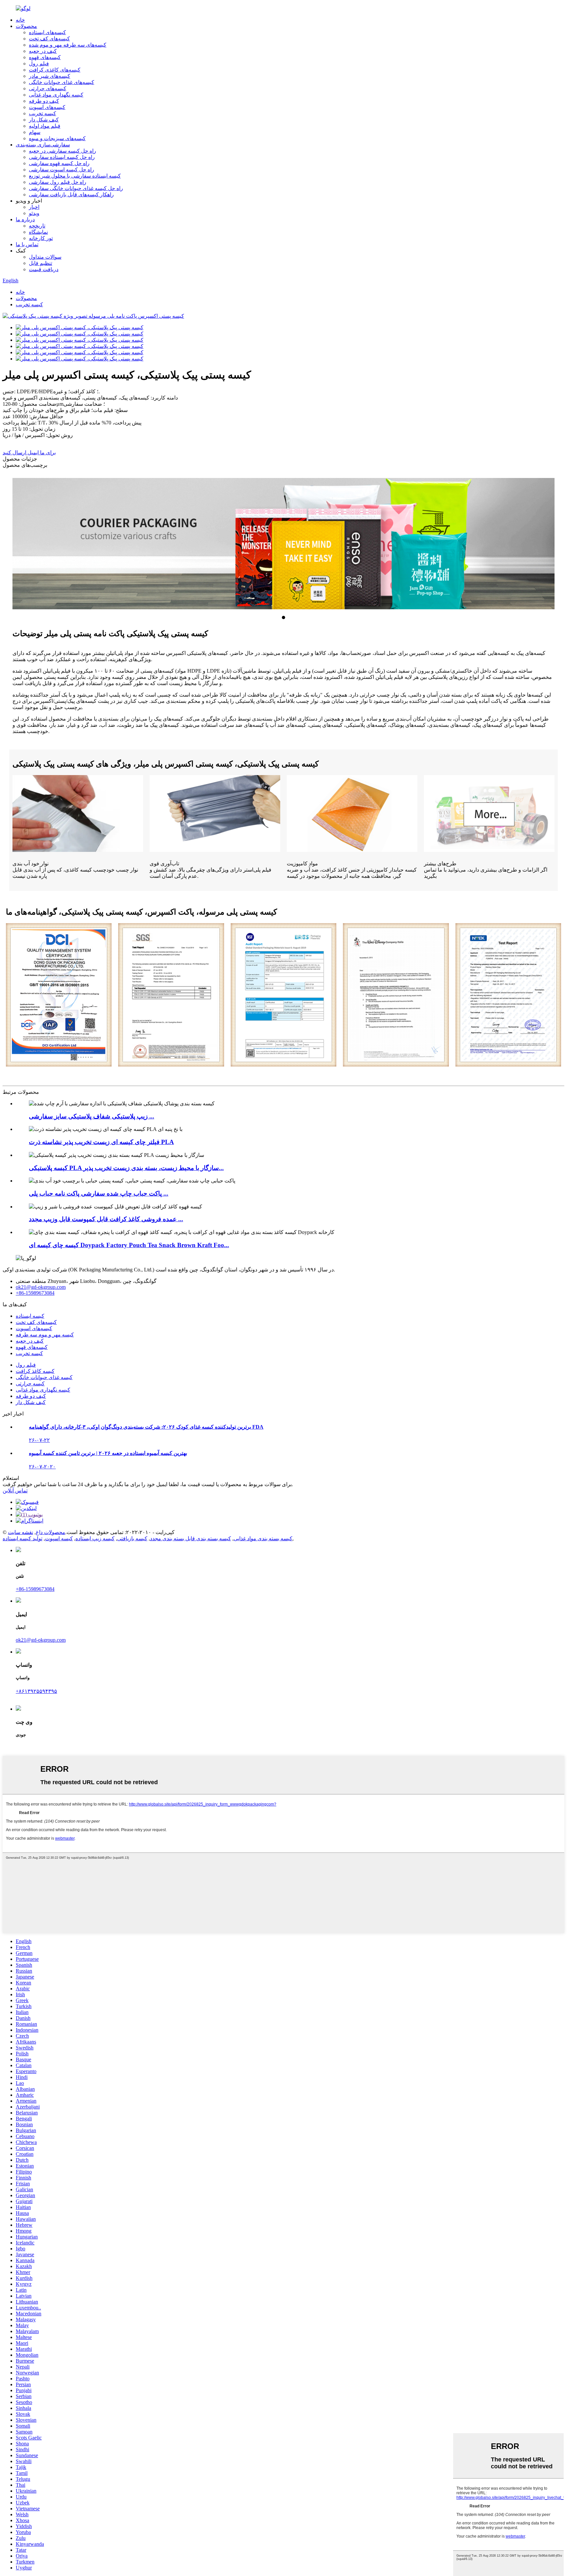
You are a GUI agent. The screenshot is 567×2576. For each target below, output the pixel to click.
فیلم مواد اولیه (45, 126)
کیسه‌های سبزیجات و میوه (57, 138)
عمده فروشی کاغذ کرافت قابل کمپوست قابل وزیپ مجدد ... (106, 1219)
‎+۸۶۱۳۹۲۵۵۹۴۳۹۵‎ (36, 1691)
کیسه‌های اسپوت (47, 107)
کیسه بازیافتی (132, 1538)
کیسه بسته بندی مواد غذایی (263, 1538)
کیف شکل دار (44, 120)
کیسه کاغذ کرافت (35, 1371)
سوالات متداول (45, 257)
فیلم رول (39, 64)
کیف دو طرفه (44, 101)
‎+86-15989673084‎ (35, 1293)
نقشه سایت (21, 1532)
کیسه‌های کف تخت (49, 39)
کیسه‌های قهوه (45, 57)
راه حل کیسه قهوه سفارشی (59, 163)
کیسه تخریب (42, 113)
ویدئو (34, 213)
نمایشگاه (38, 232)
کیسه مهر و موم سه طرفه (45, 1335)
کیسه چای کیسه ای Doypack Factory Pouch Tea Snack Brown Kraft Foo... (129, 1245)
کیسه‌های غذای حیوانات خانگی (62, 82)
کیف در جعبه (43, 51)
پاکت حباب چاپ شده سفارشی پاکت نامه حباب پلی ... (99, 1193)
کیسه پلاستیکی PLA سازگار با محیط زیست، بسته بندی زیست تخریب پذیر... (126, 1168)
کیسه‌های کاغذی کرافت (55, 70)
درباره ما (25, 219)
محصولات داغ (51, 1532)
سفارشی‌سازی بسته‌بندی (43, 145)
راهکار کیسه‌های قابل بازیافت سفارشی (71, 195)
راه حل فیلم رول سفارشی (58, 182)
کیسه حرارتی (30, 1384)
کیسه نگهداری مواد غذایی (56, 95)
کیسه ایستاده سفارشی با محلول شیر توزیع (75, 176)
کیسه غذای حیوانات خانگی (44, 1377)
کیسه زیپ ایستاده (95, 1538)
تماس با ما (27, 244)
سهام (35, 132)
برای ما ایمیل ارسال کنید (29, 453)
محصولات (26, 26)
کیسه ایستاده (30, 1316)
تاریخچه (37, 226)
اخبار (34, 207)
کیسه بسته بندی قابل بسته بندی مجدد (190, 1538)
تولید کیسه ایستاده (22, 1538)
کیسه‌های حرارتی (48, 88)
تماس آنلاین (15, 1491)
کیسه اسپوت (59, 1538)
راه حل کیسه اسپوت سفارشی (62, 170)
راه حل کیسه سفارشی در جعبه (63, 151)
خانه (20, 20)
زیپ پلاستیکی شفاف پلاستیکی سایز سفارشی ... (92, 1116)
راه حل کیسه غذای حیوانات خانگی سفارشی (76, 188)
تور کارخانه (41, 238)
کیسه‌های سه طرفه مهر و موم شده (68, 45)
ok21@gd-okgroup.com (41, 1287)
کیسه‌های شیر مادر (50, 76)
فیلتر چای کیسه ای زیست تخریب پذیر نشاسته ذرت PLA (101, 1142)
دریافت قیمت (44, 269)
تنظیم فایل (41, 263)
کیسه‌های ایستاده (47, 32)
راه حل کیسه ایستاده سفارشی (62, 157)
